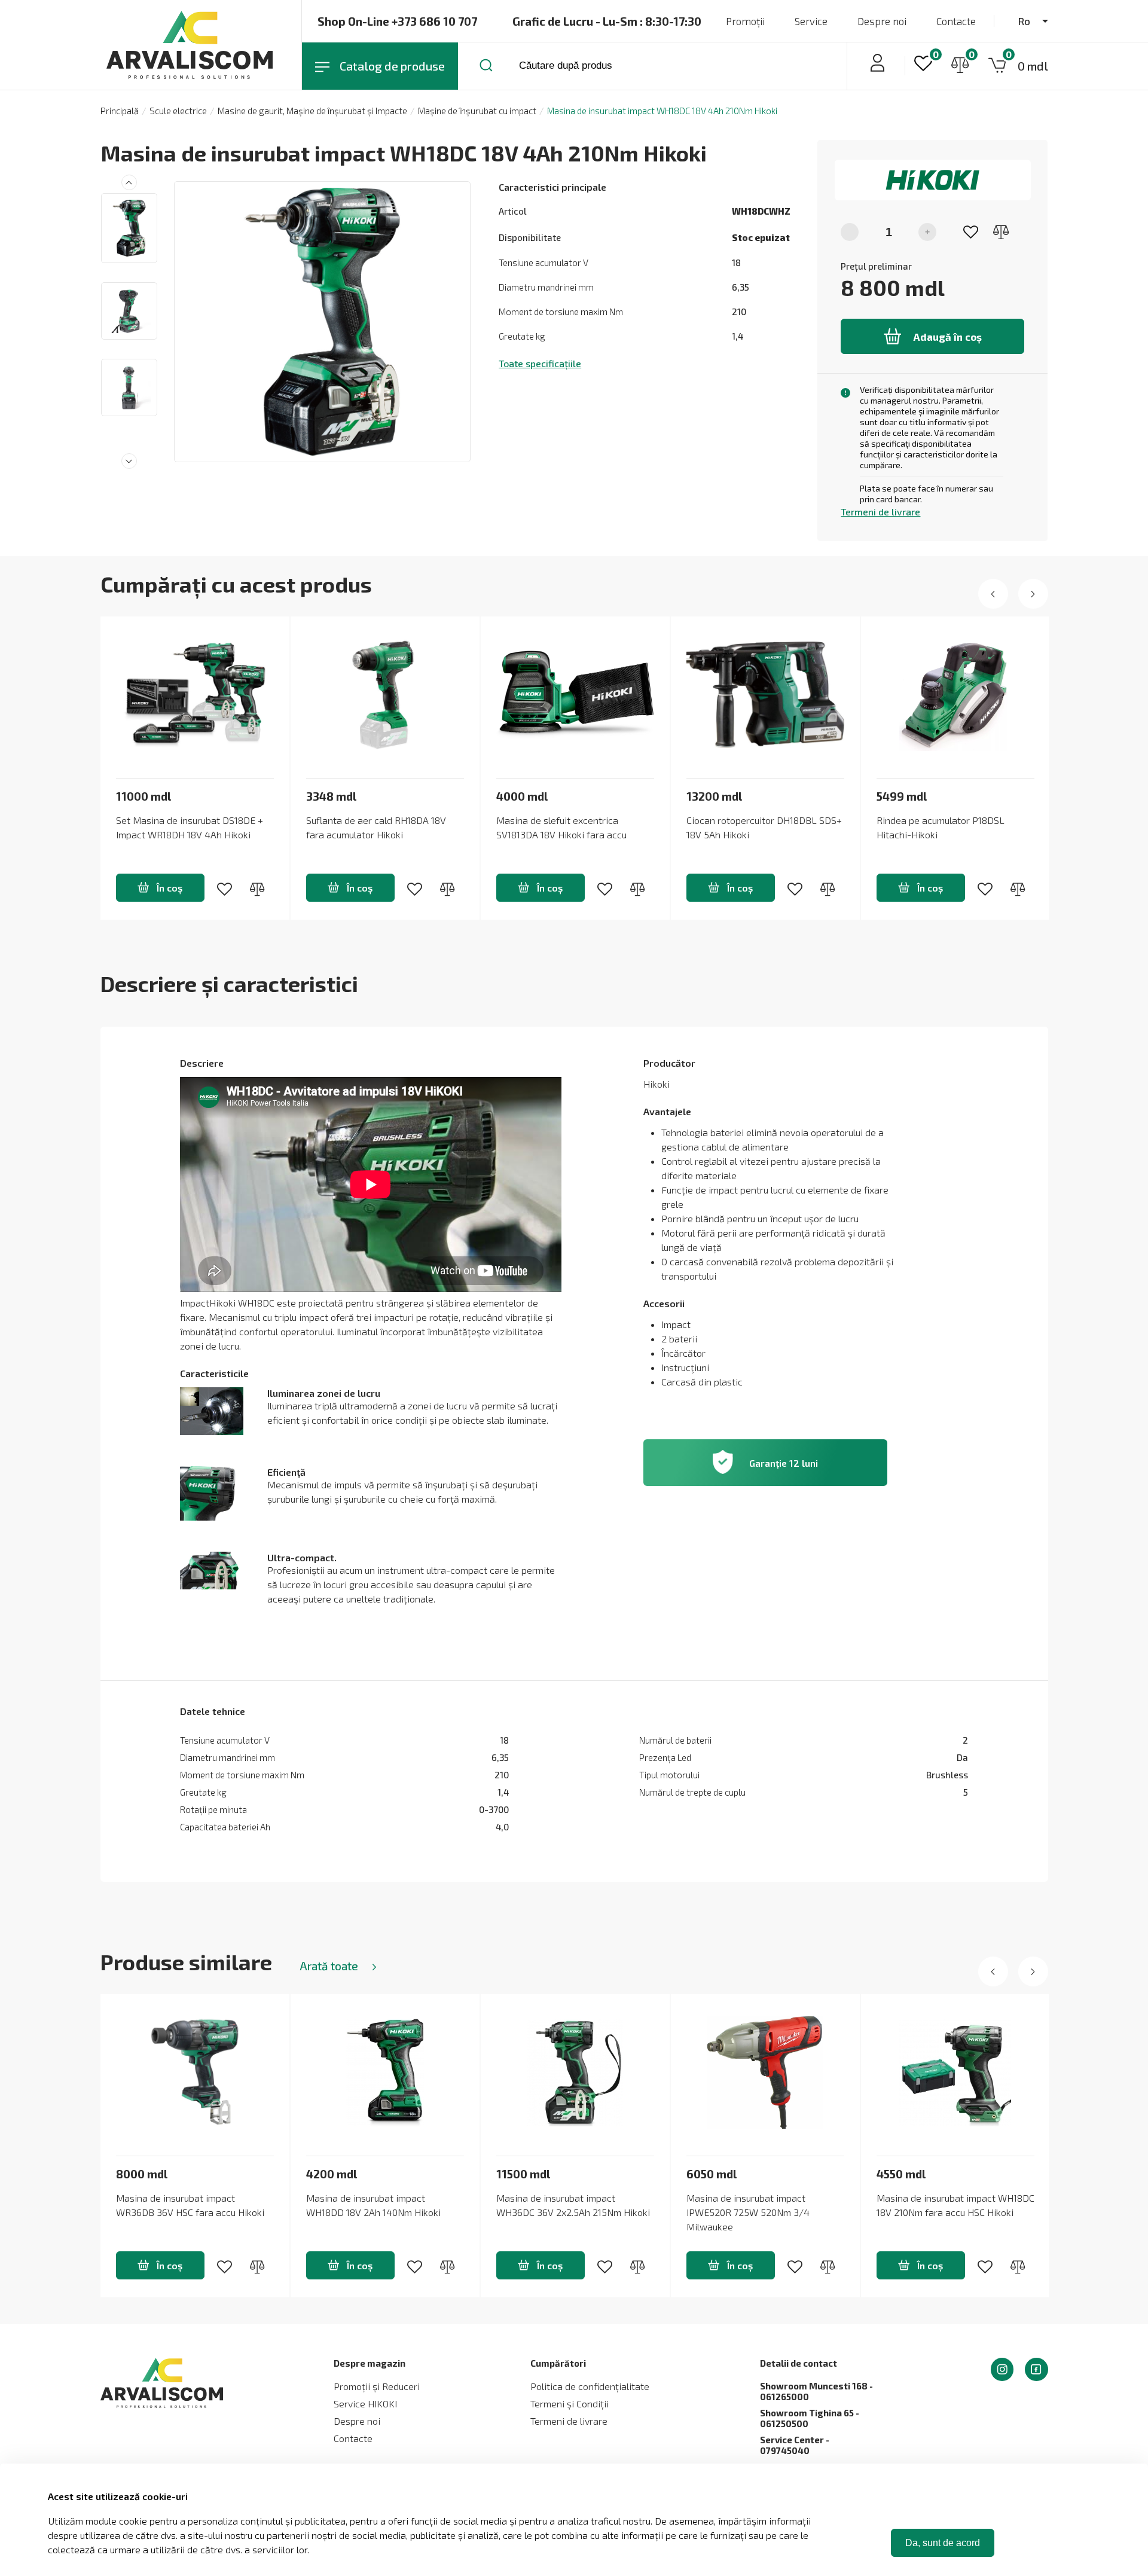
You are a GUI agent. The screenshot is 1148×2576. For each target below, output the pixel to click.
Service (811, 21)
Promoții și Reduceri (377, 2386)
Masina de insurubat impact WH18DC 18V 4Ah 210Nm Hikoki (662, 111)
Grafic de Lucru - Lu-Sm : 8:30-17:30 (607, 21)
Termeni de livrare (880, 512)
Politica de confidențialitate (590, 2386)
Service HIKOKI (365, 2403)
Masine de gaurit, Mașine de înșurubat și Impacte (312, 111)
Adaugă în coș (948, 337)
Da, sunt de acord (943, 2543)
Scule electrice (178, 111)
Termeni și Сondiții (570, 2403)
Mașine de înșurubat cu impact (477, 111)
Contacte (956, 21)
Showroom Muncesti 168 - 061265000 (816, 2391)
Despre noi (882, 21)
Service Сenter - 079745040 (795, 2445)
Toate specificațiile (540, 363)
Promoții (745, 21)
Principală (120, 111)
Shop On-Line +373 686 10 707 (397, 21)
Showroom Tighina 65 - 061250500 (810, 2418)
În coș (170, 888)
